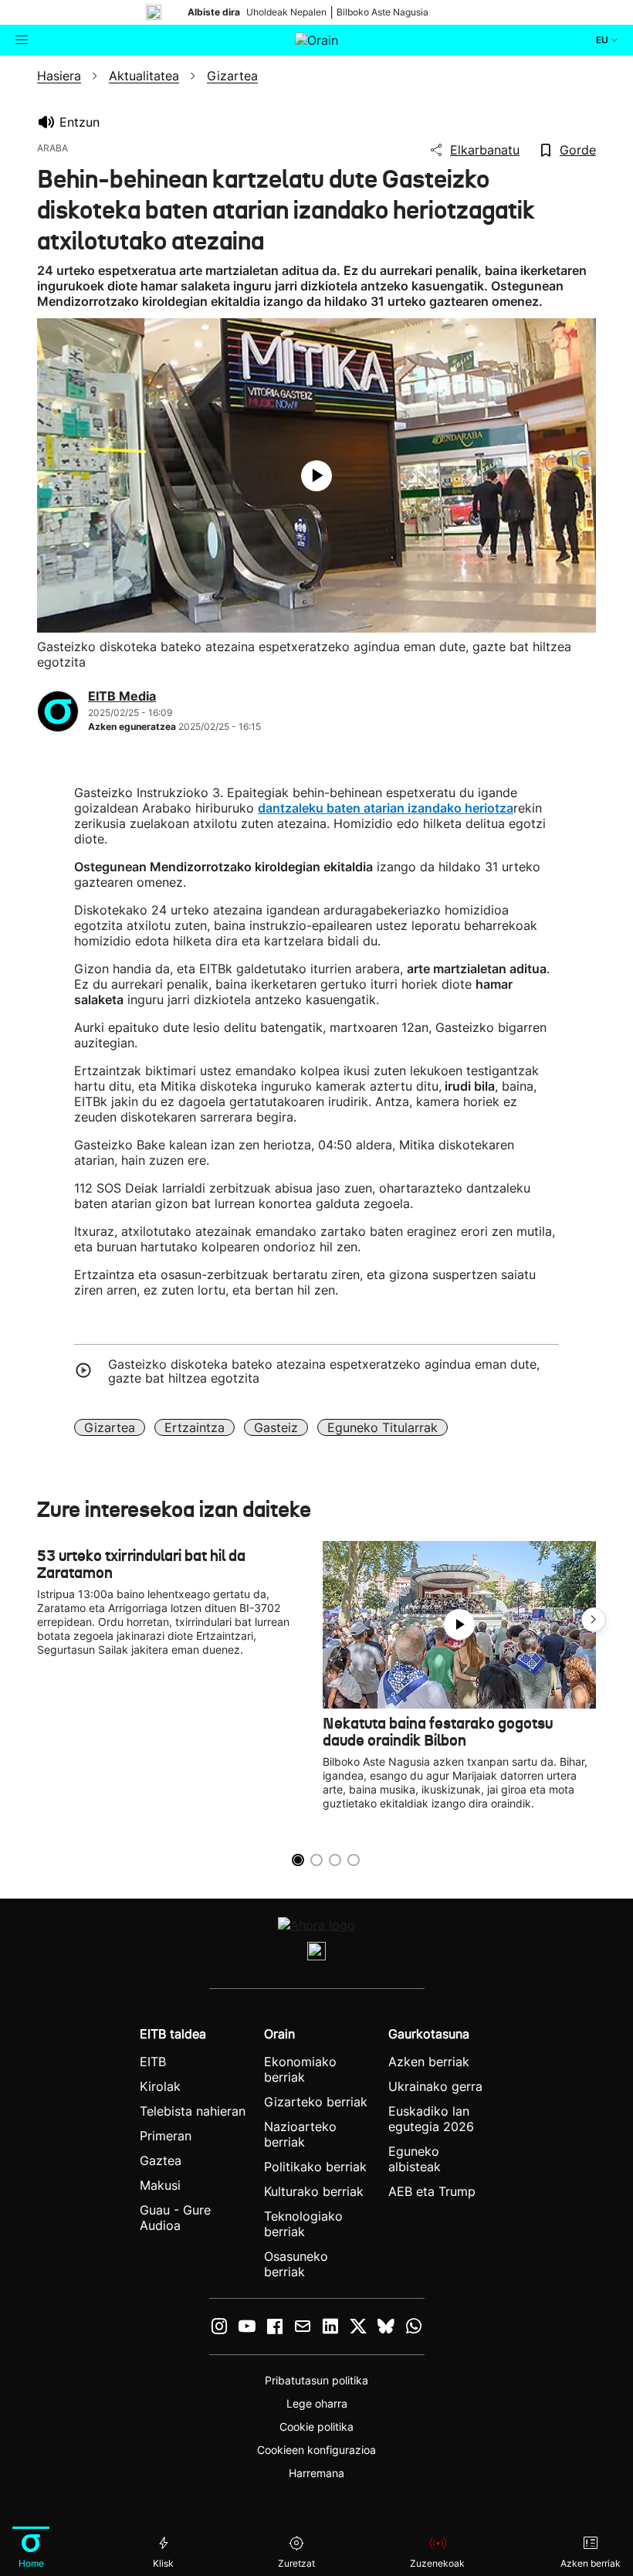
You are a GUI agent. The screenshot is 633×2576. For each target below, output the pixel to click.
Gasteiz (276, 1427)
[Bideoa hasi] (316, 476)
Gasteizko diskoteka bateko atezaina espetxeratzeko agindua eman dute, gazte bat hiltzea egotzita (324, 1371)
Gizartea (110, 1427)
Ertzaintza (195, 1427)
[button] (594, 1620)
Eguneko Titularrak (383, 1427)
